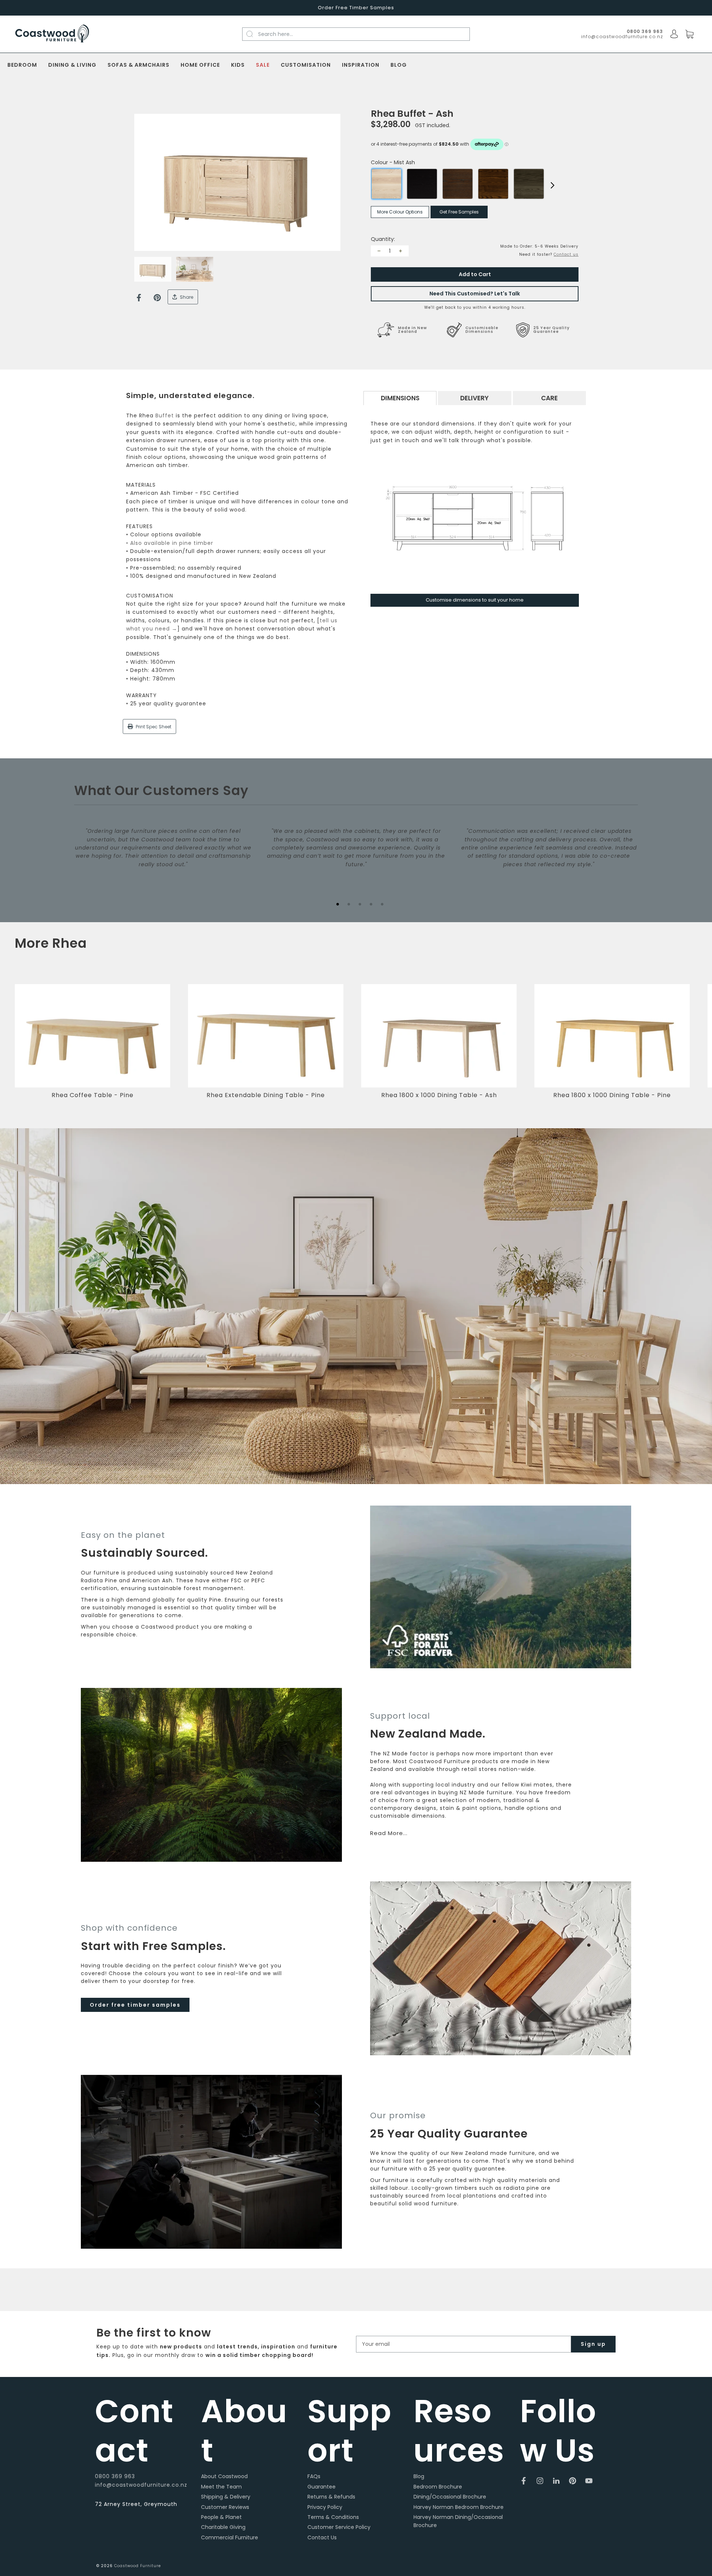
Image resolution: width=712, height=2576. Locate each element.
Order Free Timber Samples (356, 8)
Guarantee (322, 2487)
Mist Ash (386, 184)
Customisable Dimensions (482, 330)
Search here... (276, 34)
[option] (237, 183)
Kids (238, 65)
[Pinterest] (157, 298)
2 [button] (349, 904)
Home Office (200, 65)
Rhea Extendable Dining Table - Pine (266, 1095)
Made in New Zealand (412, 330)
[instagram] (540, 2481)
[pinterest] (573, 2481)
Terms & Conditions (333, 2517)
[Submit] (254, 34)
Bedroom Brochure (438, 2487)
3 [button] (360, 904)
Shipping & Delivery (226, 2497)
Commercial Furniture (230, 2537)
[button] (695, 1047)
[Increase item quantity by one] (400, 251)
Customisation (306, 65)
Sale (263, 65)
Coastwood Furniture (138, 2566)
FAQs (314, 2476)
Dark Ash (422, 184)
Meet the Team (221, 2487)
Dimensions (400, 398)
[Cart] (689, 34)
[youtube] (589, 2481)
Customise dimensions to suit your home (475, 600)
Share (186, 297)
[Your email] (464, 2344)
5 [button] (382, 904)
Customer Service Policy (339, 2527)
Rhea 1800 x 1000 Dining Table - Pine (612, 1095)
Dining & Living (72, 65)
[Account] (674, 34)
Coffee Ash (493, 184)
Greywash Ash (529, 184)
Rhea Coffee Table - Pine (93, 1095)
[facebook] (524, 2481)
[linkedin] (556, 2481)
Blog (399, 65)
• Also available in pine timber (170, 543)
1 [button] (337, 904)
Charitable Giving (223, 2527)
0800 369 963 (115, 2476)
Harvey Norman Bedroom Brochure (459, 2507)
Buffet (165, 415)
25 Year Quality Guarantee (551, 330)
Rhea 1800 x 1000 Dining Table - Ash (439, 1095)
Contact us (566, 254)
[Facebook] (139, 298)
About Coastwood (224, 2476)
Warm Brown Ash (458, 184)
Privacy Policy (325, 2507)
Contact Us (322, 2537)
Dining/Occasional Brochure (450, 2497)
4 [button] (371, 904)
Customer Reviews (225, 2507)
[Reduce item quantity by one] (379, 251)
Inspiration (361, 65)
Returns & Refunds (331, 2497)
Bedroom (22, 65)
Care (549, 398)
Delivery (474, 398)
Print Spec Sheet (153, 727)
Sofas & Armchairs (139, 65)
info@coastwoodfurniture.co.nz (622, 37)
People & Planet (221, 2517)
